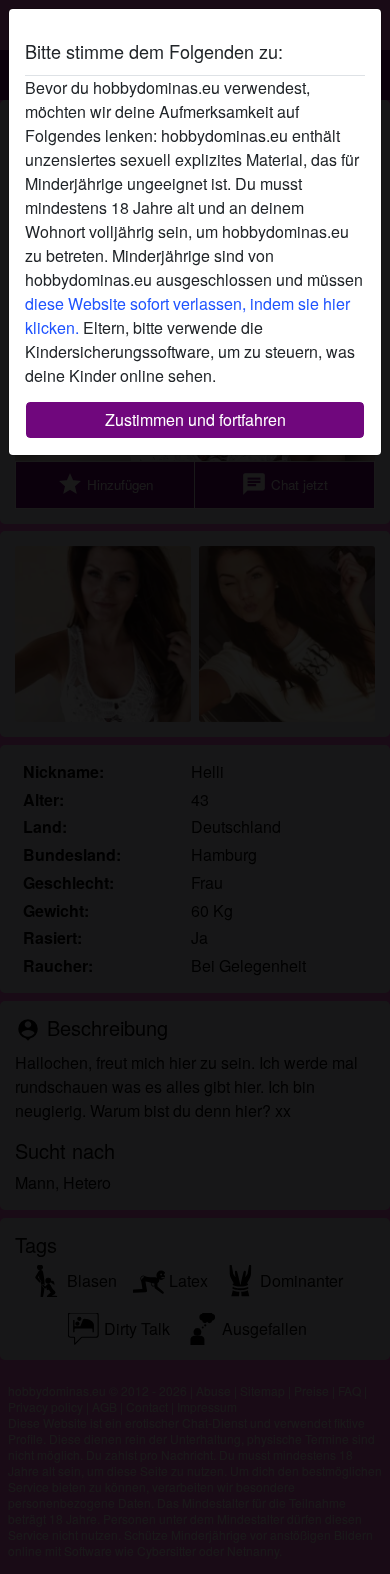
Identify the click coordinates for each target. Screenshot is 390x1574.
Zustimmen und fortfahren (195, 419)
